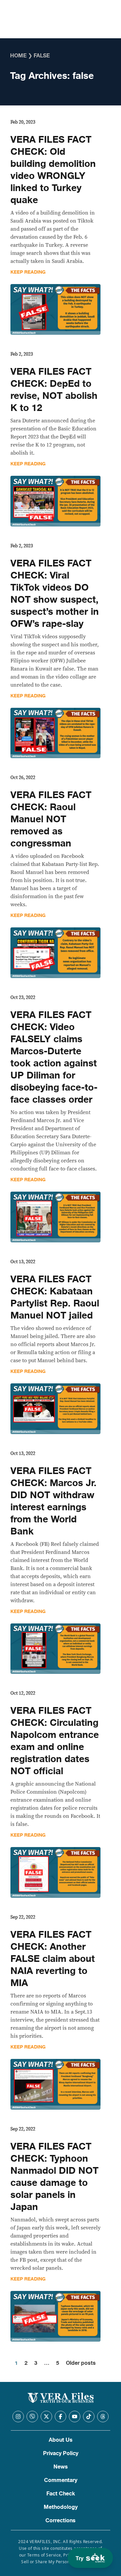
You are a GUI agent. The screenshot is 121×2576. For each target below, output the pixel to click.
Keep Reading (28, 272)
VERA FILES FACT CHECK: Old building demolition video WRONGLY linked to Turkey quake (53, 170)
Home (18, 56)
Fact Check (61, 2494)
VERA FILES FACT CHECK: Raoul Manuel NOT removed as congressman (51, 819)
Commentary (61, 2480)
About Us (61, 2440)
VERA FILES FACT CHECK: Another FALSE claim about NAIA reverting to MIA (53, 1959)
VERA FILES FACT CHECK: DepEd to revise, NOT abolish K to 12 (54, 390)
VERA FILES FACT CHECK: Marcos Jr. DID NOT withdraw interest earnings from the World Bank (53, 1501)
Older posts (81, 2363)
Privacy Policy (61, 2453)
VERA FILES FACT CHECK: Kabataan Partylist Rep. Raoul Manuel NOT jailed (55, 1297)
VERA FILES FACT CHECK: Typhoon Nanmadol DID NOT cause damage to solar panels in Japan (54, 2177)
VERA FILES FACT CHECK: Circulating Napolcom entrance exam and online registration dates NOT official (55, 1741)
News (61, 2467)
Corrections (61, 2521)
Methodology (61, 2507)
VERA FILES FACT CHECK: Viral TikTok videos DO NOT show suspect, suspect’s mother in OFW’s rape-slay (55, 594)
